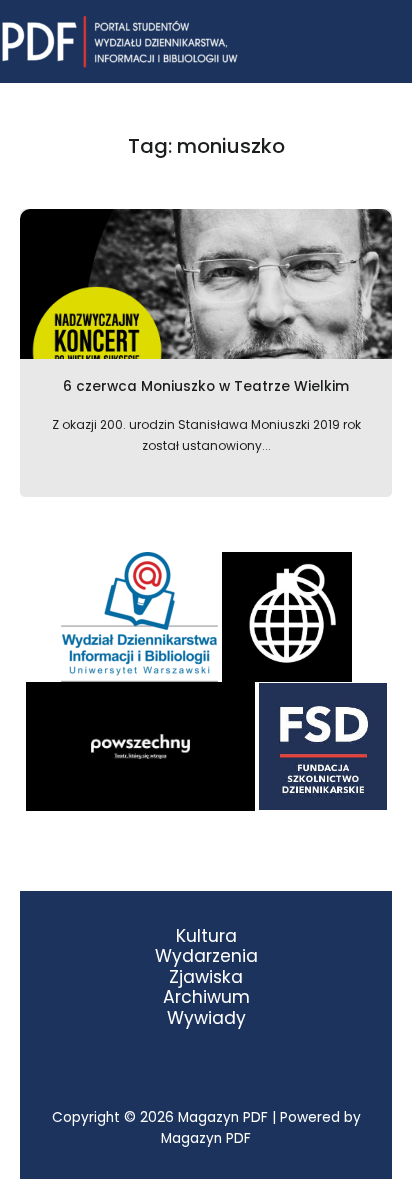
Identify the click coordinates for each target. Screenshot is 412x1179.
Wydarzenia (206, 956)
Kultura (206, 936)
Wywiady (206, 1018)
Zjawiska (206, 977)
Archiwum (206, 997)
